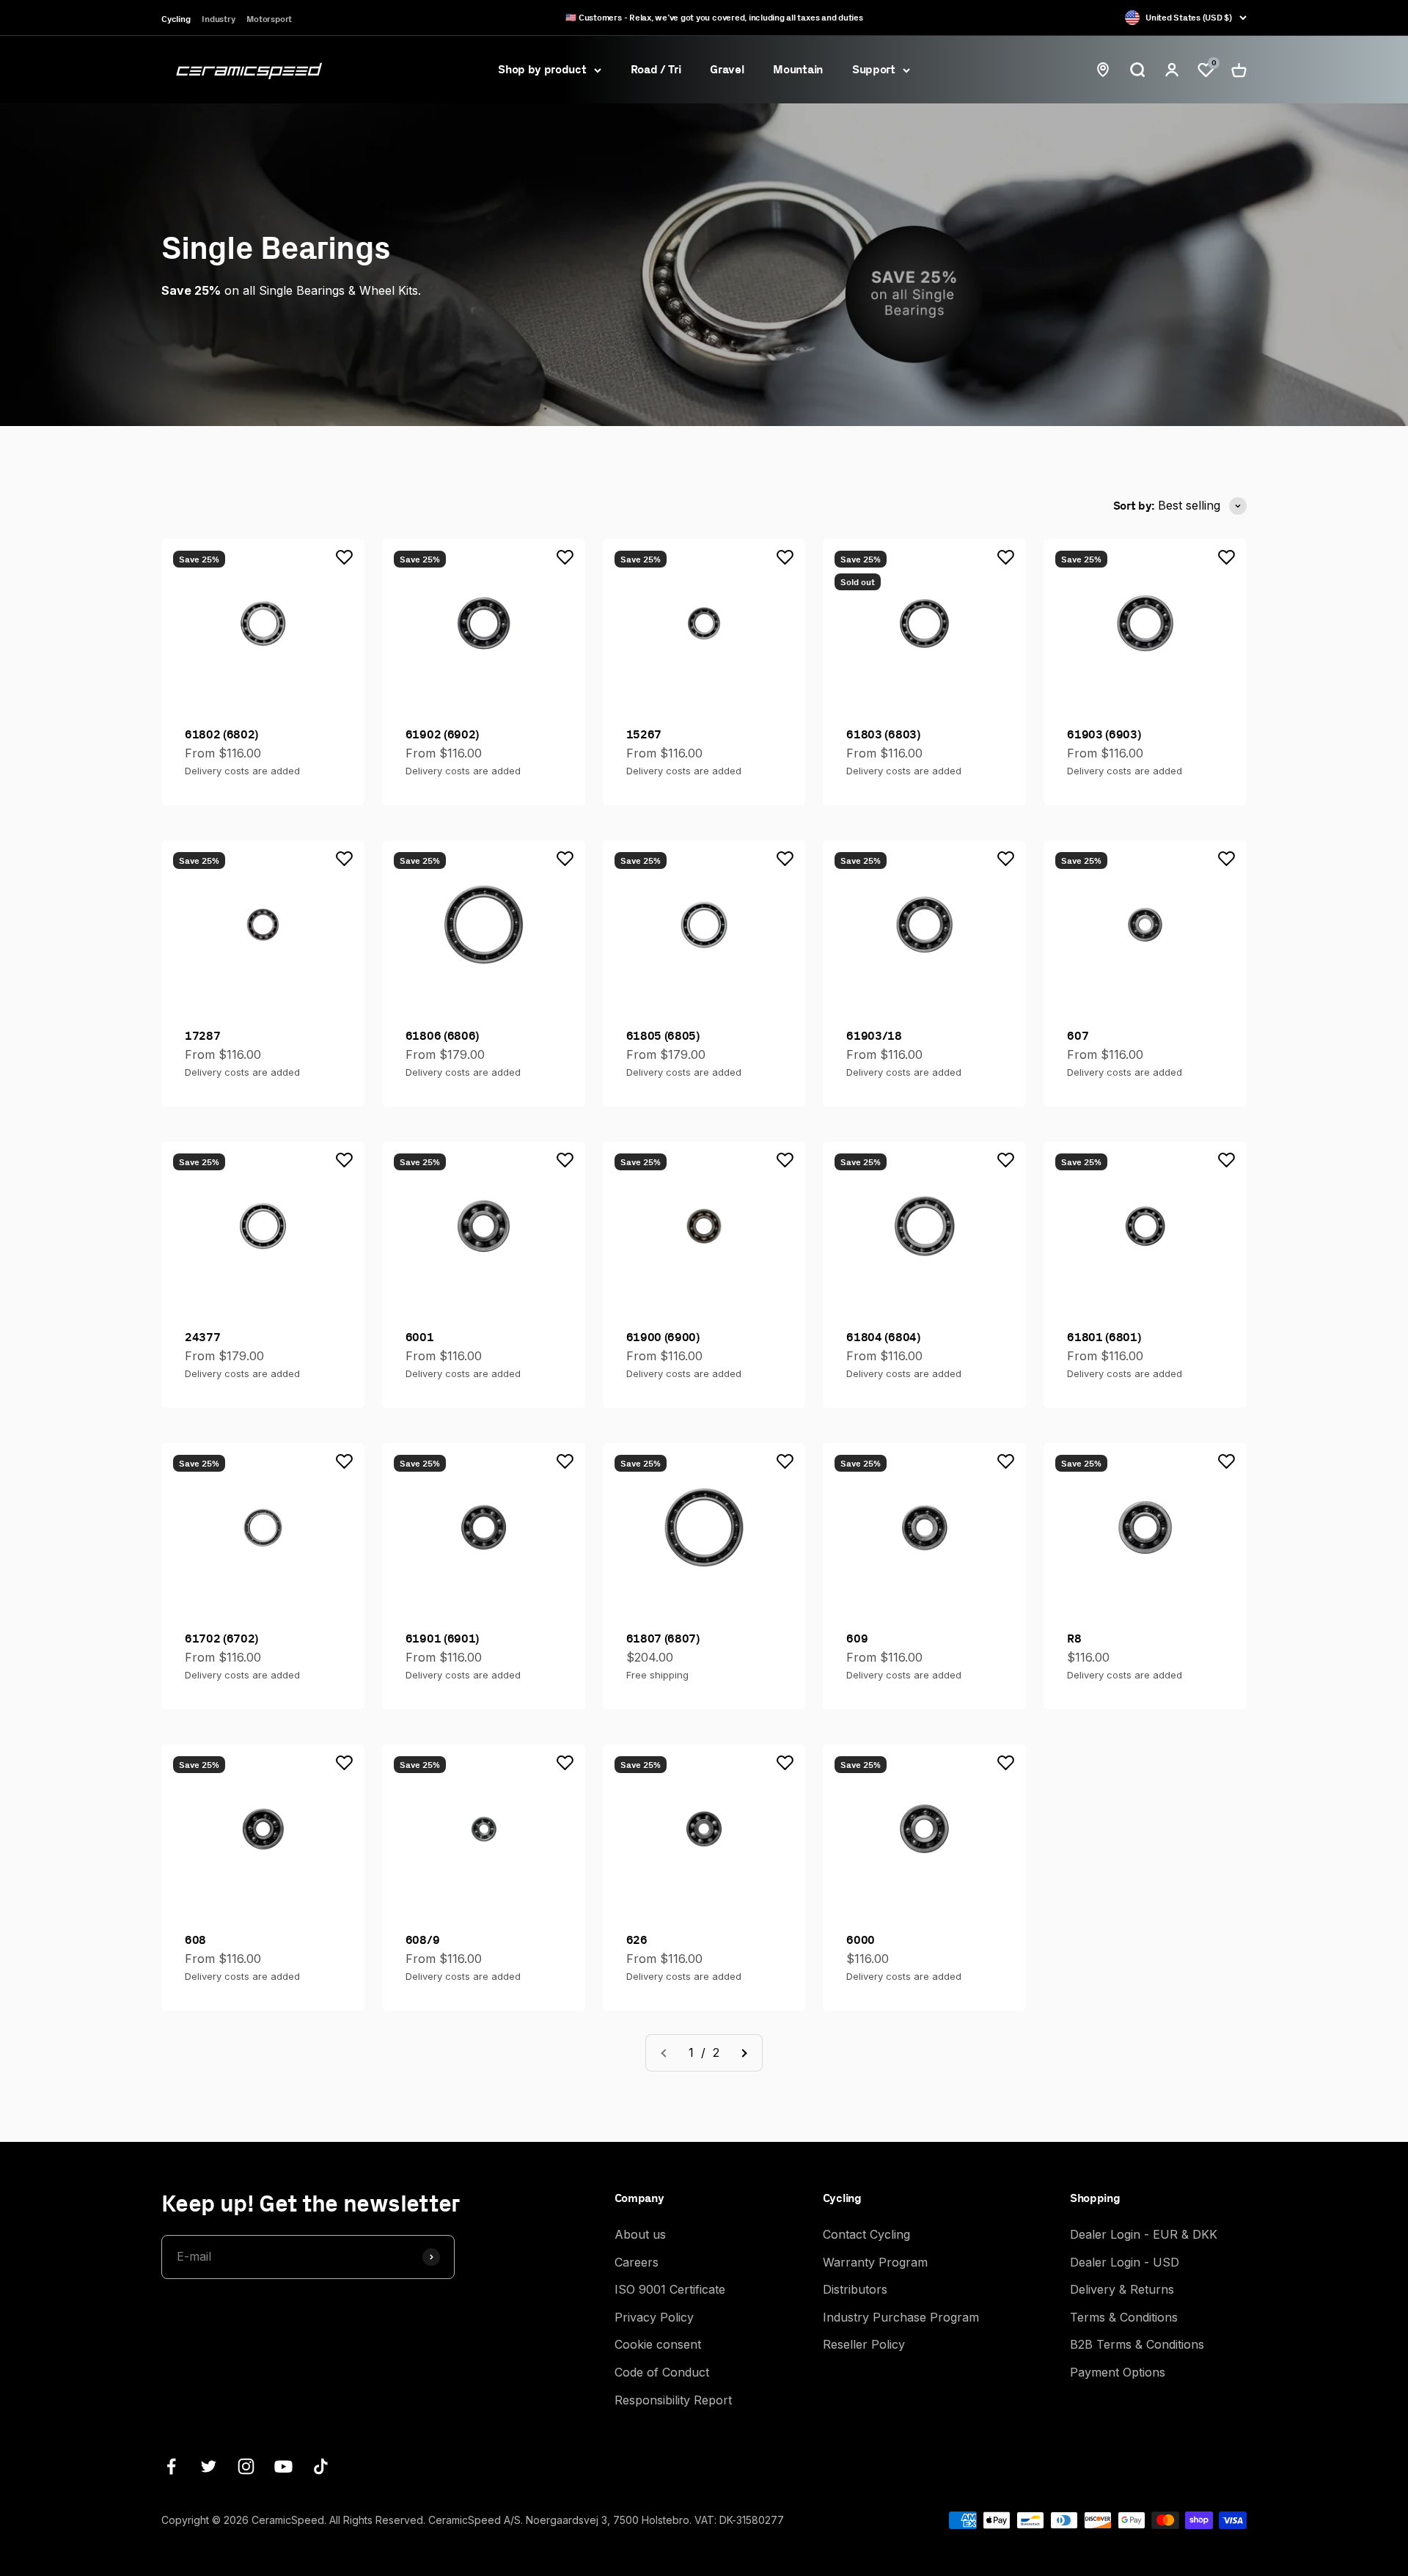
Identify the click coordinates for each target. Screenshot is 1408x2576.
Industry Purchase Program (901, 2317)
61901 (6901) (442, 1638)
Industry (218, 19)
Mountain (797, 69)
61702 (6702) (221, 1638)
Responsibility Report (673, 2400)
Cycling (176, 19)
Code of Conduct (662, 2372)
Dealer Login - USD (1125, 2262)
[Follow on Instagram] (246, 2466)
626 (637, 1940)
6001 (420, 1337)
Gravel (727, 69)
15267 (644, 734)
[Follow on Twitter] (209, 2466)
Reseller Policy (864, 2344)
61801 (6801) (1104, 1337)
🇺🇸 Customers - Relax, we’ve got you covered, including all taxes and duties (714, 17)
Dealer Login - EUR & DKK (1144, 2234)
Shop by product (542, 69)
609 (857, 1638)
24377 (202, 1337)
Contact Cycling (866, 2234)
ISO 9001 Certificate (670, 2289)
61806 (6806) (442, 1035)
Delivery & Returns (1122, 2289)
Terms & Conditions (1124, 2317)
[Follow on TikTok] (321, 2466)
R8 (1074, 1638)
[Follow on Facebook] (171, 2466)
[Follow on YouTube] (283, 2466)
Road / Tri (656, 69)
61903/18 (874, 1035)
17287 (202, 1035)
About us (640, 2234)
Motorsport (269, 19)
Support (874, 69)
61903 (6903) (1104, 734)
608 (195, 1940)
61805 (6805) (663, 1035)
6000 (861, 1940)
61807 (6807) (663, 1638)
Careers (637, 2262)
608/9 (422, 1940)
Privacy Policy (654, 2317)
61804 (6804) (883, 1337)
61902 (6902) (442, 734)
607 (1078, 1035)
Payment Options (1118, 2372)
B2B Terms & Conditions (1137, 2344)
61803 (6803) (883, 734)
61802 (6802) (221, 734)
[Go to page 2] (744, 2053)
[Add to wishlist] (345, 557)
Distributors (855, 2289)
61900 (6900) (663, 1337)
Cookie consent (658, 2344)
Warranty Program (875, 2262)
